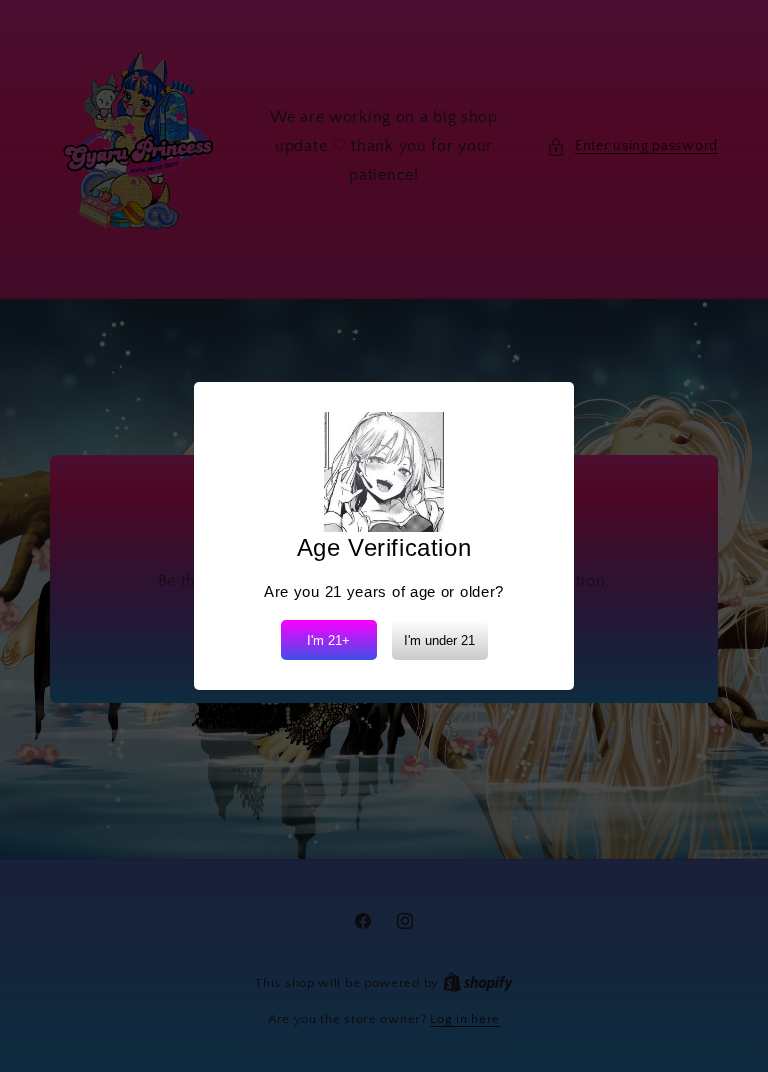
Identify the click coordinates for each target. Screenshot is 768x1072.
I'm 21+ (328, 640)
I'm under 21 (439, 640)
